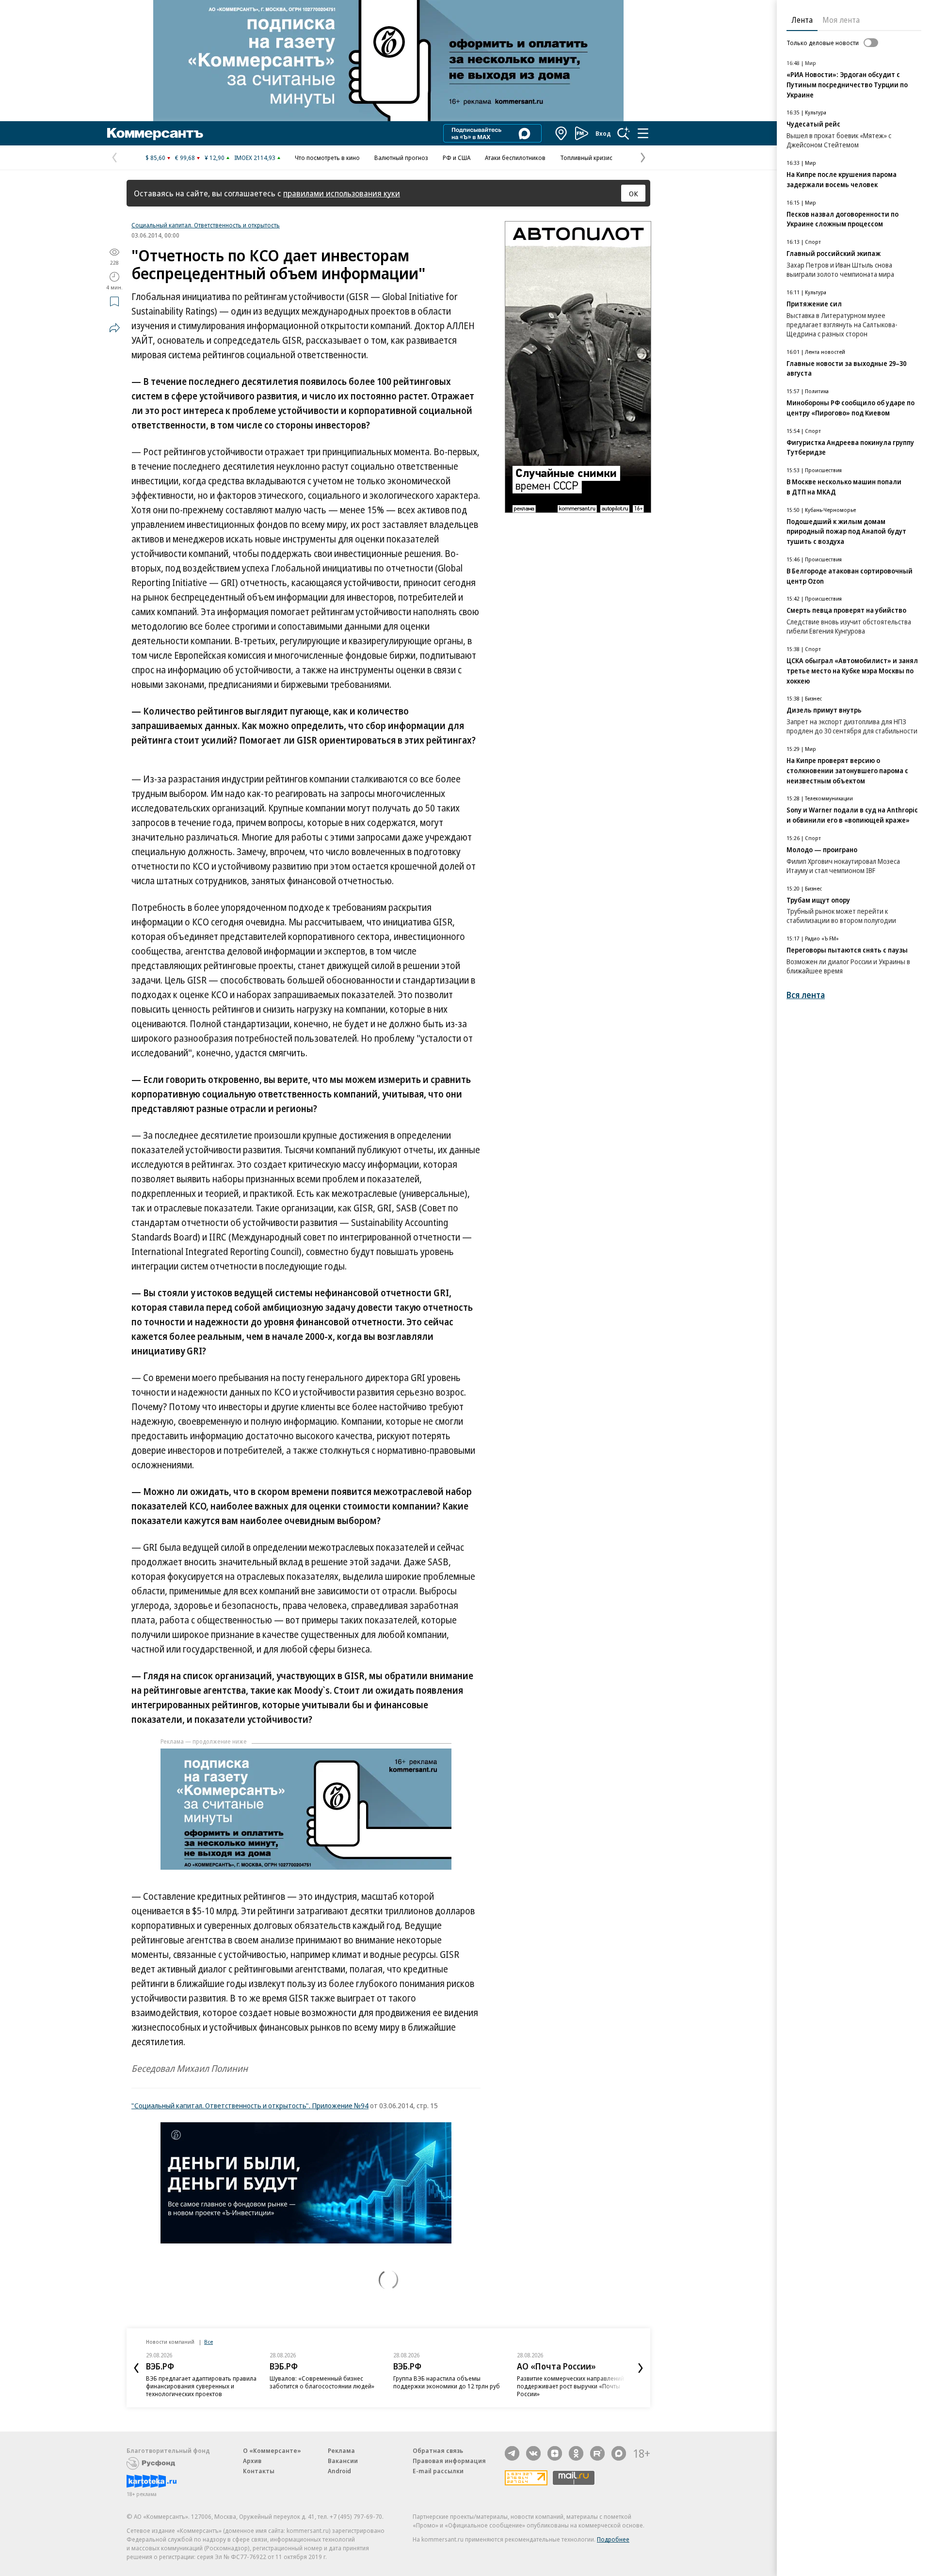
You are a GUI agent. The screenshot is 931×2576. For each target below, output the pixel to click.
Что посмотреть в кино (327, 158)
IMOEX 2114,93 (255, 158)
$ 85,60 (155, 158)
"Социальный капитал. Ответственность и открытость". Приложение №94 (250, 2105)
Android (339, 2471)
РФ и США (457, 158)
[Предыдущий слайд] (136, 2368)
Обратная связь (438, 2450)
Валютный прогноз (401, 158)
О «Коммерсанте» (272, 2450)
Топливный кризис (586, 158)
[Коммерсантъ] (155, 133)
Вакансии (343, 2461)
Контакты (259, 2471)
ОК (634, 193)
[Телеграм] (512, 2453)
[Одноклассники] (576, 2453)
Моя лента (841, 20)
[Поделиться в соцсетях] (114, 328)
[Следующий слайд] (641, 2368)
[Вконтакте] (533, 2453)
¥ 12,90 (215, 158)
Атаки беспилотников (515, 158)
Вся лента (806, 995)
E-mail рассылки (438, 2471)
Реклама (341, 2450)
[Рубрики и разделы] (643, 133)
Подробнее (613, 2539)
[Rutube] (597, 2453)
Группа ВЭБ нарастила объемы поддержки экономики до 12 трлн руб (447, 2382)
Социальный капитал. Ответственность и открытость (206, 225)
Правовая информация (449, 2461)
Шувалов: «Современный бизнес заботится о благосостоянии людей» (322, 2382)
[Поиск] (624, 133)
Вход (603, 133)
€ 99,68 (185, 158)
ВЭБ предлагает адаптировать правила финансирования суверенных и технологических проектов (201, 2386)
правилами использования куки (342, 193)
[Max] (619, 2453)
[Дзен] (555, 2453)
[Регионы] (562, 133)
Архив (252, 2461)
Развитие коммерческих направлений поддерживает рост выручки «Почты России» (570, 2386)
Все (209, 2342)
